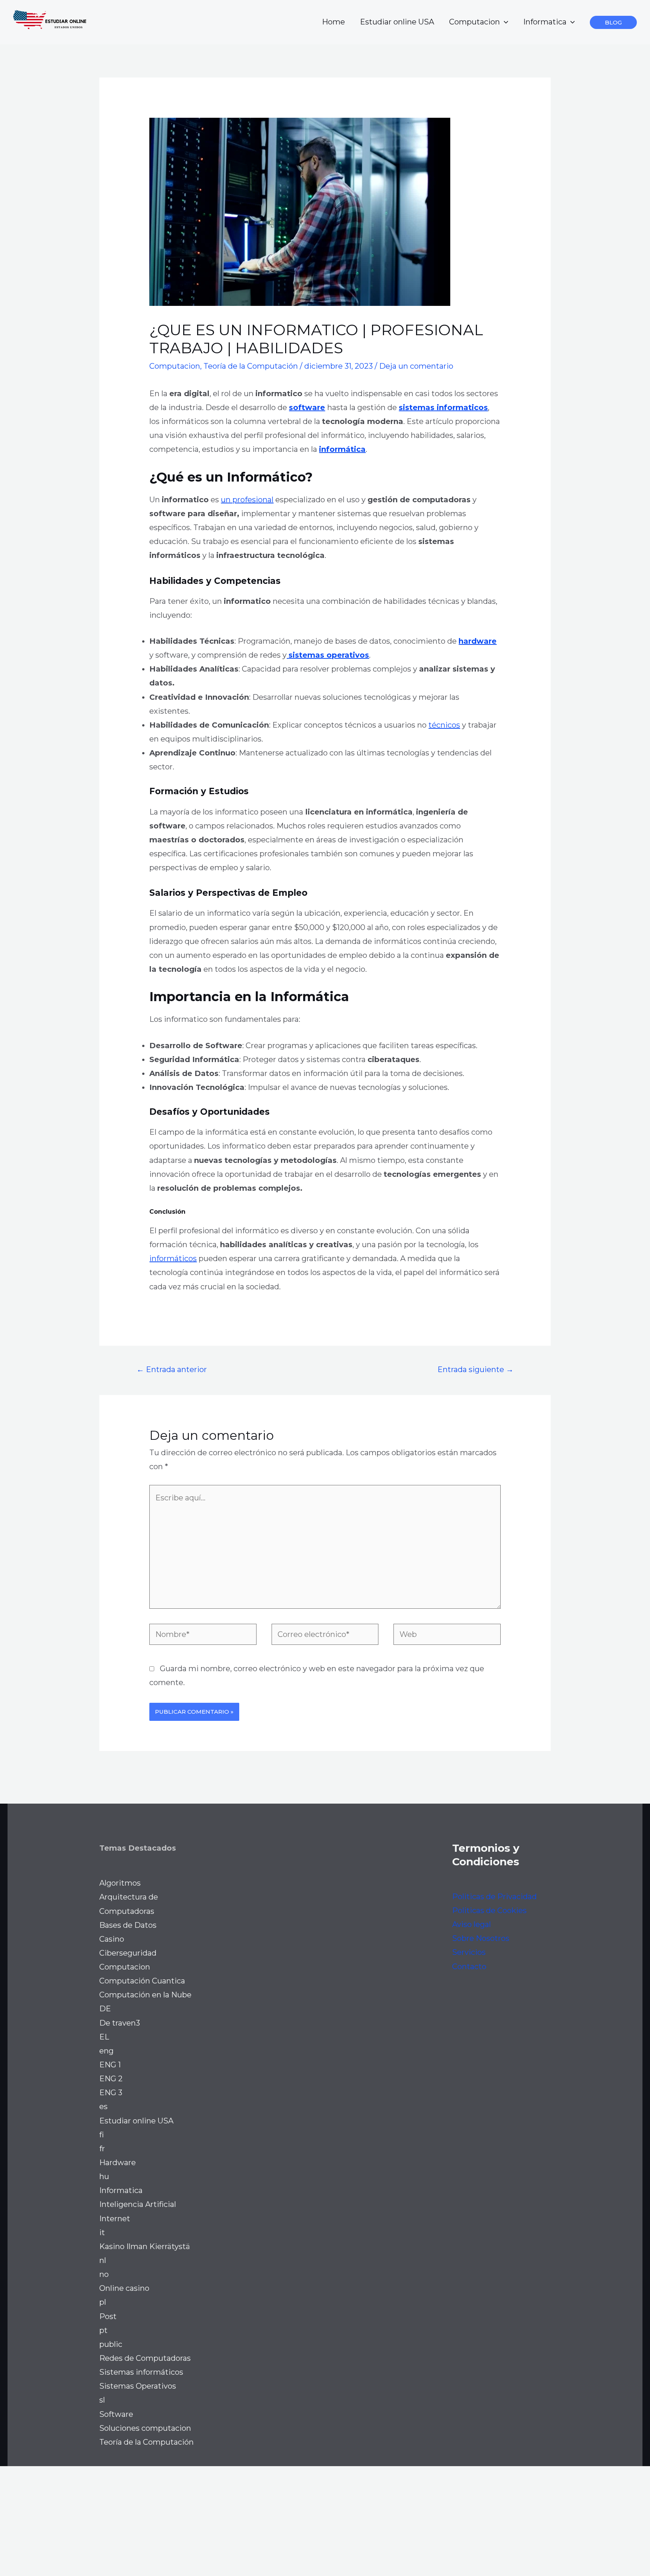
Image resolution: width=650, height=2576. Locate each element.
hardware (478, 641)
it (102, 2233)
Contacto (469, 1967)
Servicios (469, 1952)
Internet (115, 2219)
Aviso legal (472, 1924)
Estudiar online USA (397, 22)
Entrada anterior (172, 1369)
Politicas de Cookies (489, 1910)
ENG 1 (110, 2065)
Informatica (545, 22)
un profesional (247, 500)
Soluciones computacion (145, 2428)
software (307, 407)
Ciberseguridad (128, 1953)
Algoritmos (120, 1883)
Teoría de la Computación (251, 366)
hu (104, 2176)
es (103, 2106)
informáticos (173, 1258)
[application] (504, 22)
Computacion (475, 22)
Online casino (124, 2288)
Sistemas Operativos (138, 2386)
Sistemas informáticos (141, 2372)
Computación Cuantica (142, 1981)
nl (103, 2260)
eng (106, 2051)
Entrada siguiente (475, 1369)
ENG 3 (111, 2093)
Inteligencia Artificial (138, 2204)
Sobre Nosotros (481, 1938)
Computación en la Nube (145, 1995)
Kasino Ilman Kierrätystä (145, 2246)
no (104, 2274)
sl (102, 2400)
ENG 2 (111, 2079)
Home (333, 22)
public (111, 2344)
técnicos (444, 725)
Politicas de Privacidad (494, 1897)
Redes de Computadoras (145, 2358)
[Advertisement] (226, 2519)
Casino (112, 1939)
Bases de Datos (128, 1925)
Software (116, 2414)
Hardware (118, 2163)
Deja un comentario (416, 366)
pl (103, 2302)
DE (105, 2009)
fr (102, 2149)
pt (103, 2330)
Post (108, 2316)
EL (104, 2037)
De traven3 (120, 2023)
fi (102, 2135)
